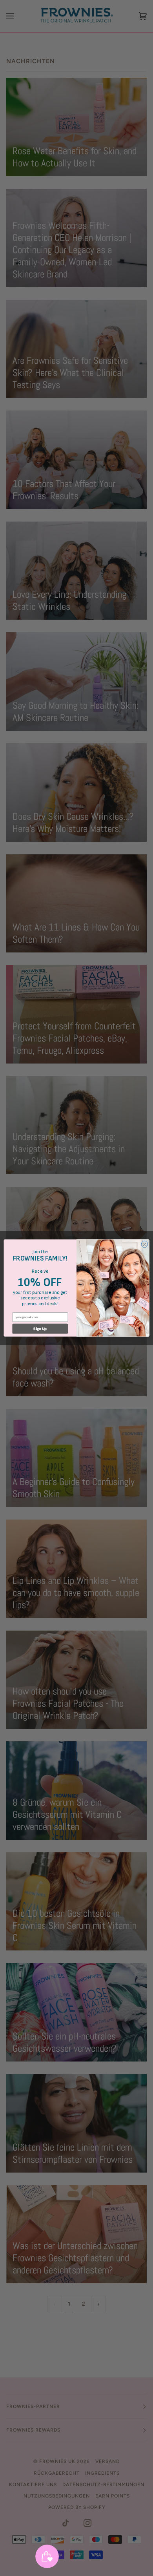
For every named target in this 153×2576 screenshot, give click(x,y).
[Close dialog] (145, 1244)
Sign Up (40, 1329)
